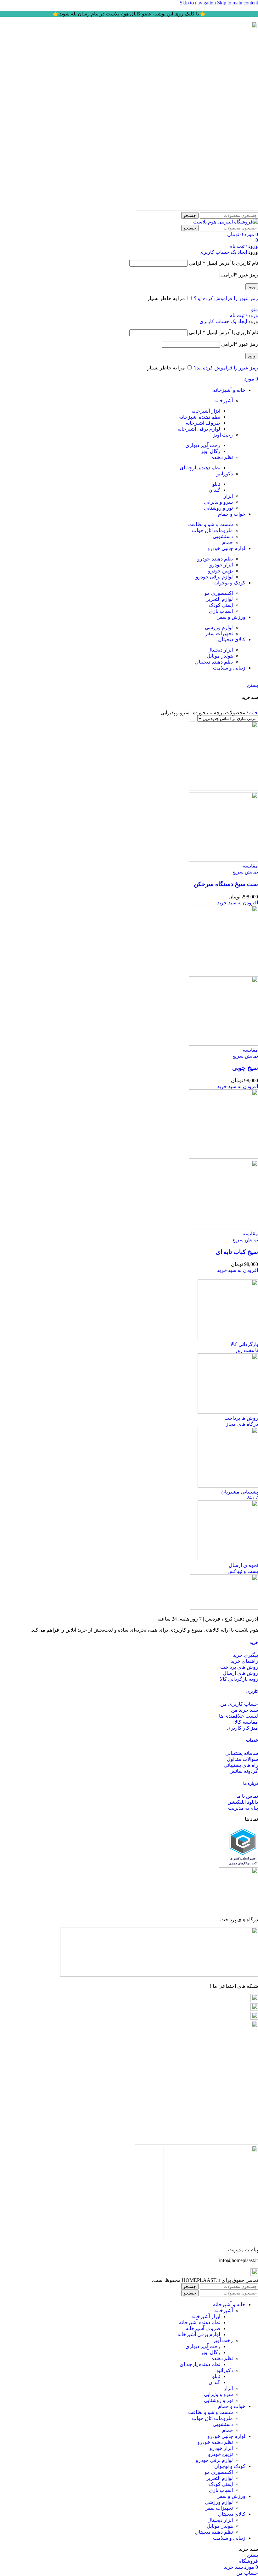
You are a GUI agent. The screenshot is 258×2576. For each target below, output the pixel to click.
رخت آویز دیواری (203, 445)
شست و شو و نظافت (210, 524)
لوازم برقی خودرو (214, 577)
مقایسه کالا (246, 1722)
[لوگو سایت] (197, 209)
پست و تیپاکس (243, 1571)
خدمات (252, 1740)
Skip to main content (238, 3)
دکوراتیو (225, 474)
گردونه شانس (244, 1771)
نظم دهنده (222, 457)
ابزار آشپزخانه (206, 411)
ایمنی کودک (221, 605)
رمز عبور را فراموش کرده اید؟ (226, 298)
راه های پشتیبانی (241, 1765)
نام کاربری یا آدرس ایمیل (223, 263)
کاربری (252, 1691)
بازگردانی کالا (244, 1344)
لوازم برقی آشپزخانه (199, 429)
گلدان (214, 490)
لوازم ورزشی (219, 627)
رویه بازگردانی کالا (239, 1679)
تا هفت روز (247, 1350)
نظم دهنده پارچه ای (200, 468)
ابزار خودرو (221, 565)
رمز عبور (240, 275)
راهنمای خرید (244, 1661)
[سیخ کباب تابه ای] (223, 1157)
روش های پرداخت (239, 1667)
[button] (238, 903)
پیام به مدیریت (243, 1808)
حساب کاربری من (239, 1704)
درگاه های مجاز (242, 1424)
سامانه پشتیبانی (242, 1753)
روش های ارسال (240, 1673)
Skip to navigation (198, 3)
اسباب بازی (221, 611)
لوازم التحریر (219, 599)
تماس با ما (247, 1796)
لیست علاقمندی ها (238, 1716)
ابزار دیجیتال (220, 650)
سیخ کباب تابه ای (237, 1252)
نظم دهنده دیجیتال (214, 662)
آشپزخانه (224, 400)
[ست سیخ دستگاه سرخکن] (223, 789)
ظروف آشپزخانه (203, 423)
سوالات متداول (242, 1759)
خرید (254, 1642)
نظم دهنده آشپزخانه (200, 417)
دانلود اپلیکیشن (243, 1802)
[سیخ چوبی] (223, 973)
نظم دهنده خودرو (215, 559)
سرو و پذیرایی (218, 502)
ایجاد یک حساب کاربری (223, 252)
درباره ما (251, 1783)
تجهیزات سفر (219, 633)
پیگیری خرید (245, 1655)
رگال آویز (210, 451)
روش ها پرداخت (241, 1418)
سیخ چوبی (245, 1068)
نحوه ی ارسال (243, 1565)
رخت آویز (223, 435)
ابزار (228, 496)
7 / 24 (252, 1497)
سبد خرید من (244, 1710)
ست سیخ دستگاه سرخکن (226, 884)
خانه (253, 713)
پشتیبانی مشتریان (240, 1492)
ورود (252, 287)
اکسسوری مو (219, 593)
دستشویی (223, 536)
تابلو (216, 484)
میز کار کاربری (242, 1728)
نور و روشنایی (218, 508)
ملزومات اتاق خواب (212, 530)
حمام (227, 542)
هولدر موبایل (220, 656)
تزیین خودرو (220, 571)
